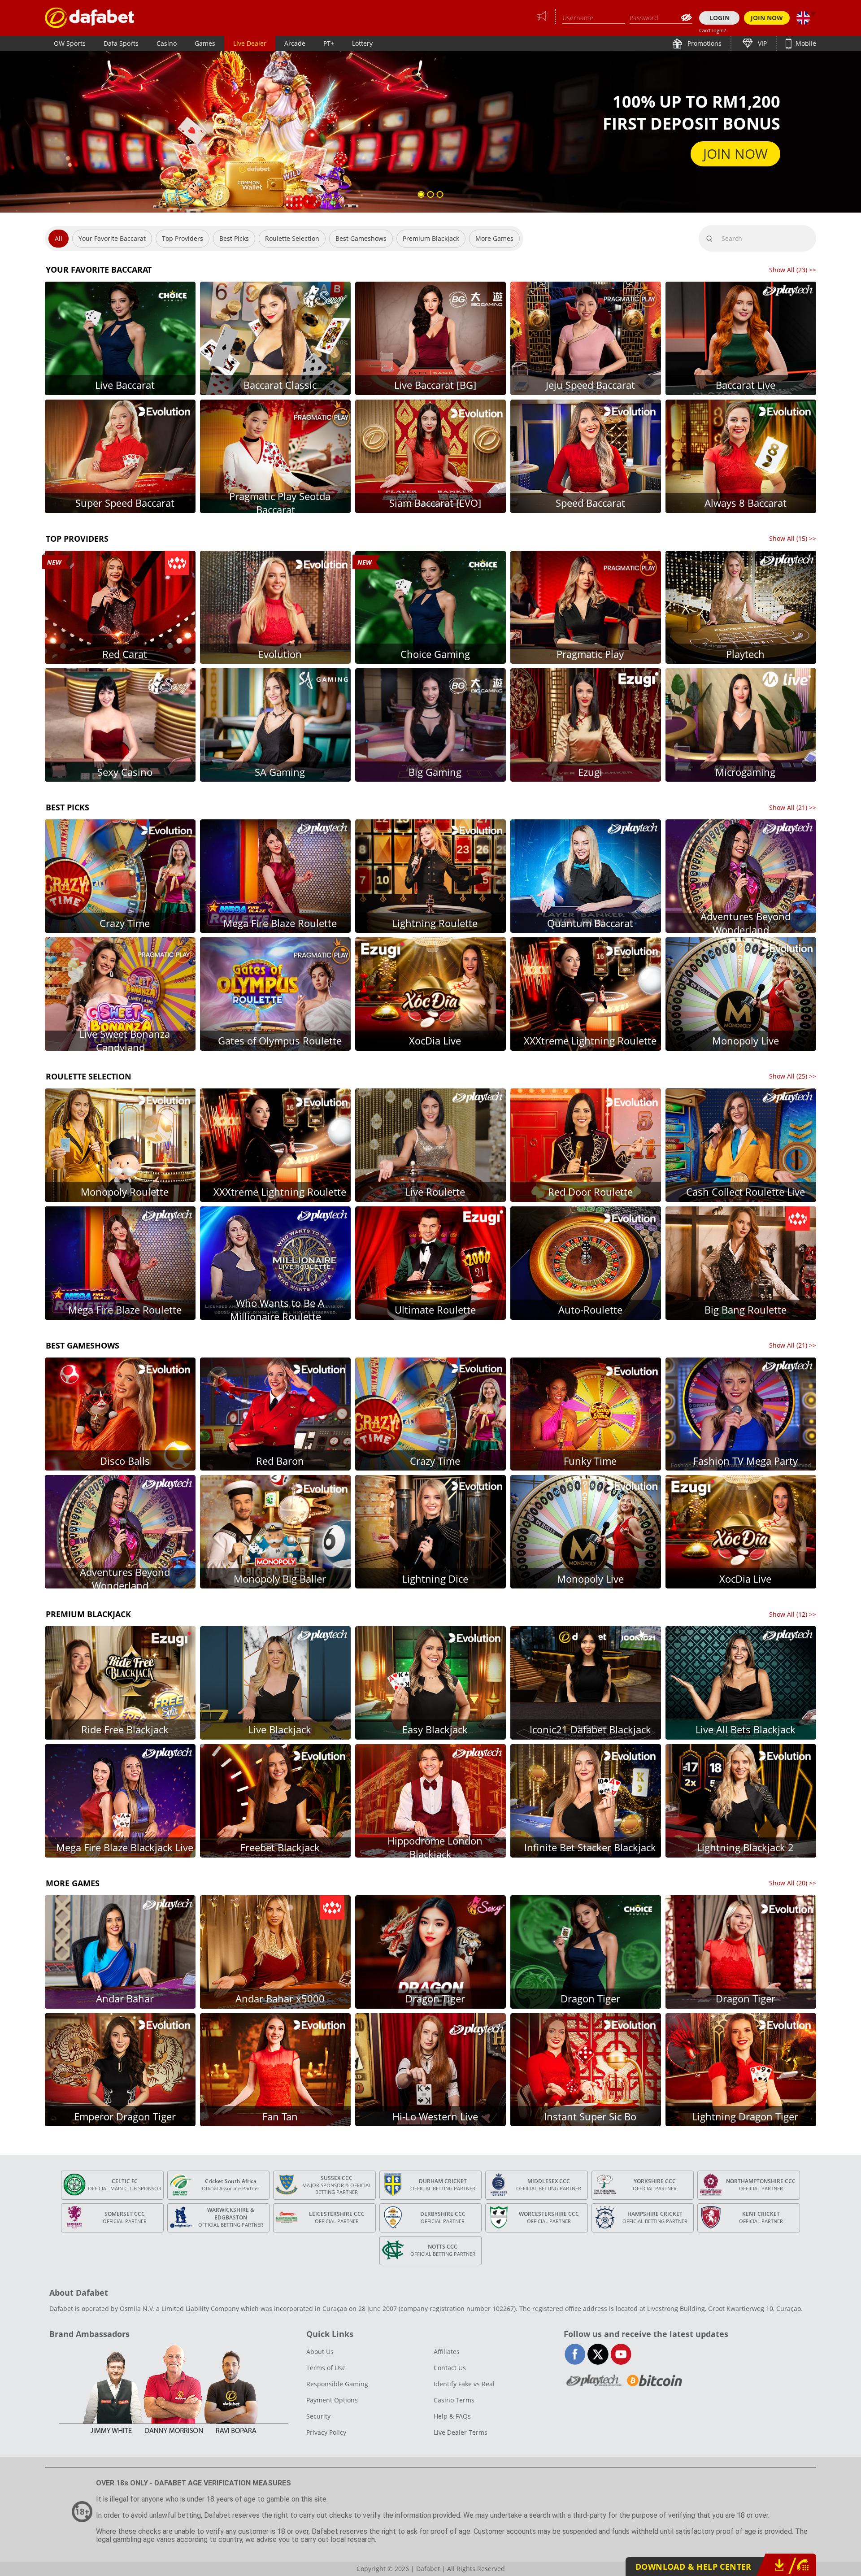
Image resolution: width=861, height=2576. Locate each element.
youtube (621, 2354)
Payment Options (332, 2400)
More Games (494, 238)
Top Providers (183, 238)
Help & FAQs (452, 2416)
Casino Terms (454, 2400)
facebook (575, 2354)
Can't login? (713, 30)
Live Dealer (250, 43)
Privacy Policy (326, 2432)
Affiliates (447, 2352)
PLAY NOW (734, 154)
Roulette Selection (292, 238)
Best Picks (234, 238)
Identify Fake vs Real (464, 2384)
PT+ (329, 43)
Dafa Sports (121, 43)
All (59, 238)
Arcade (295, 43)
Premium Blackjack (431, 238)
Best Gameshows (361, 238)
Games (205, 43)
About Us (320, 2352)
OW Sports (70, 43)
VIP (761, 43)
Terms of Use (326, 2368)
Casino (167, 43)
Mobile (805, 43)
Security (318, 2416)
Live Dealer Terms (461, 2432)
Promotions (704, 43)
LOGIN (720, 18)
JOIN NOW (767, 18)
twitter (598, 2354)
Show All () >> (793, 270)
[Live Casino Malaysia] (90, 18)
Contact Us (450, 2368)
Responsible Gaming (337, 2384)
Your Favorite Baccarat (112, 238)
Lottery (362, 43)
